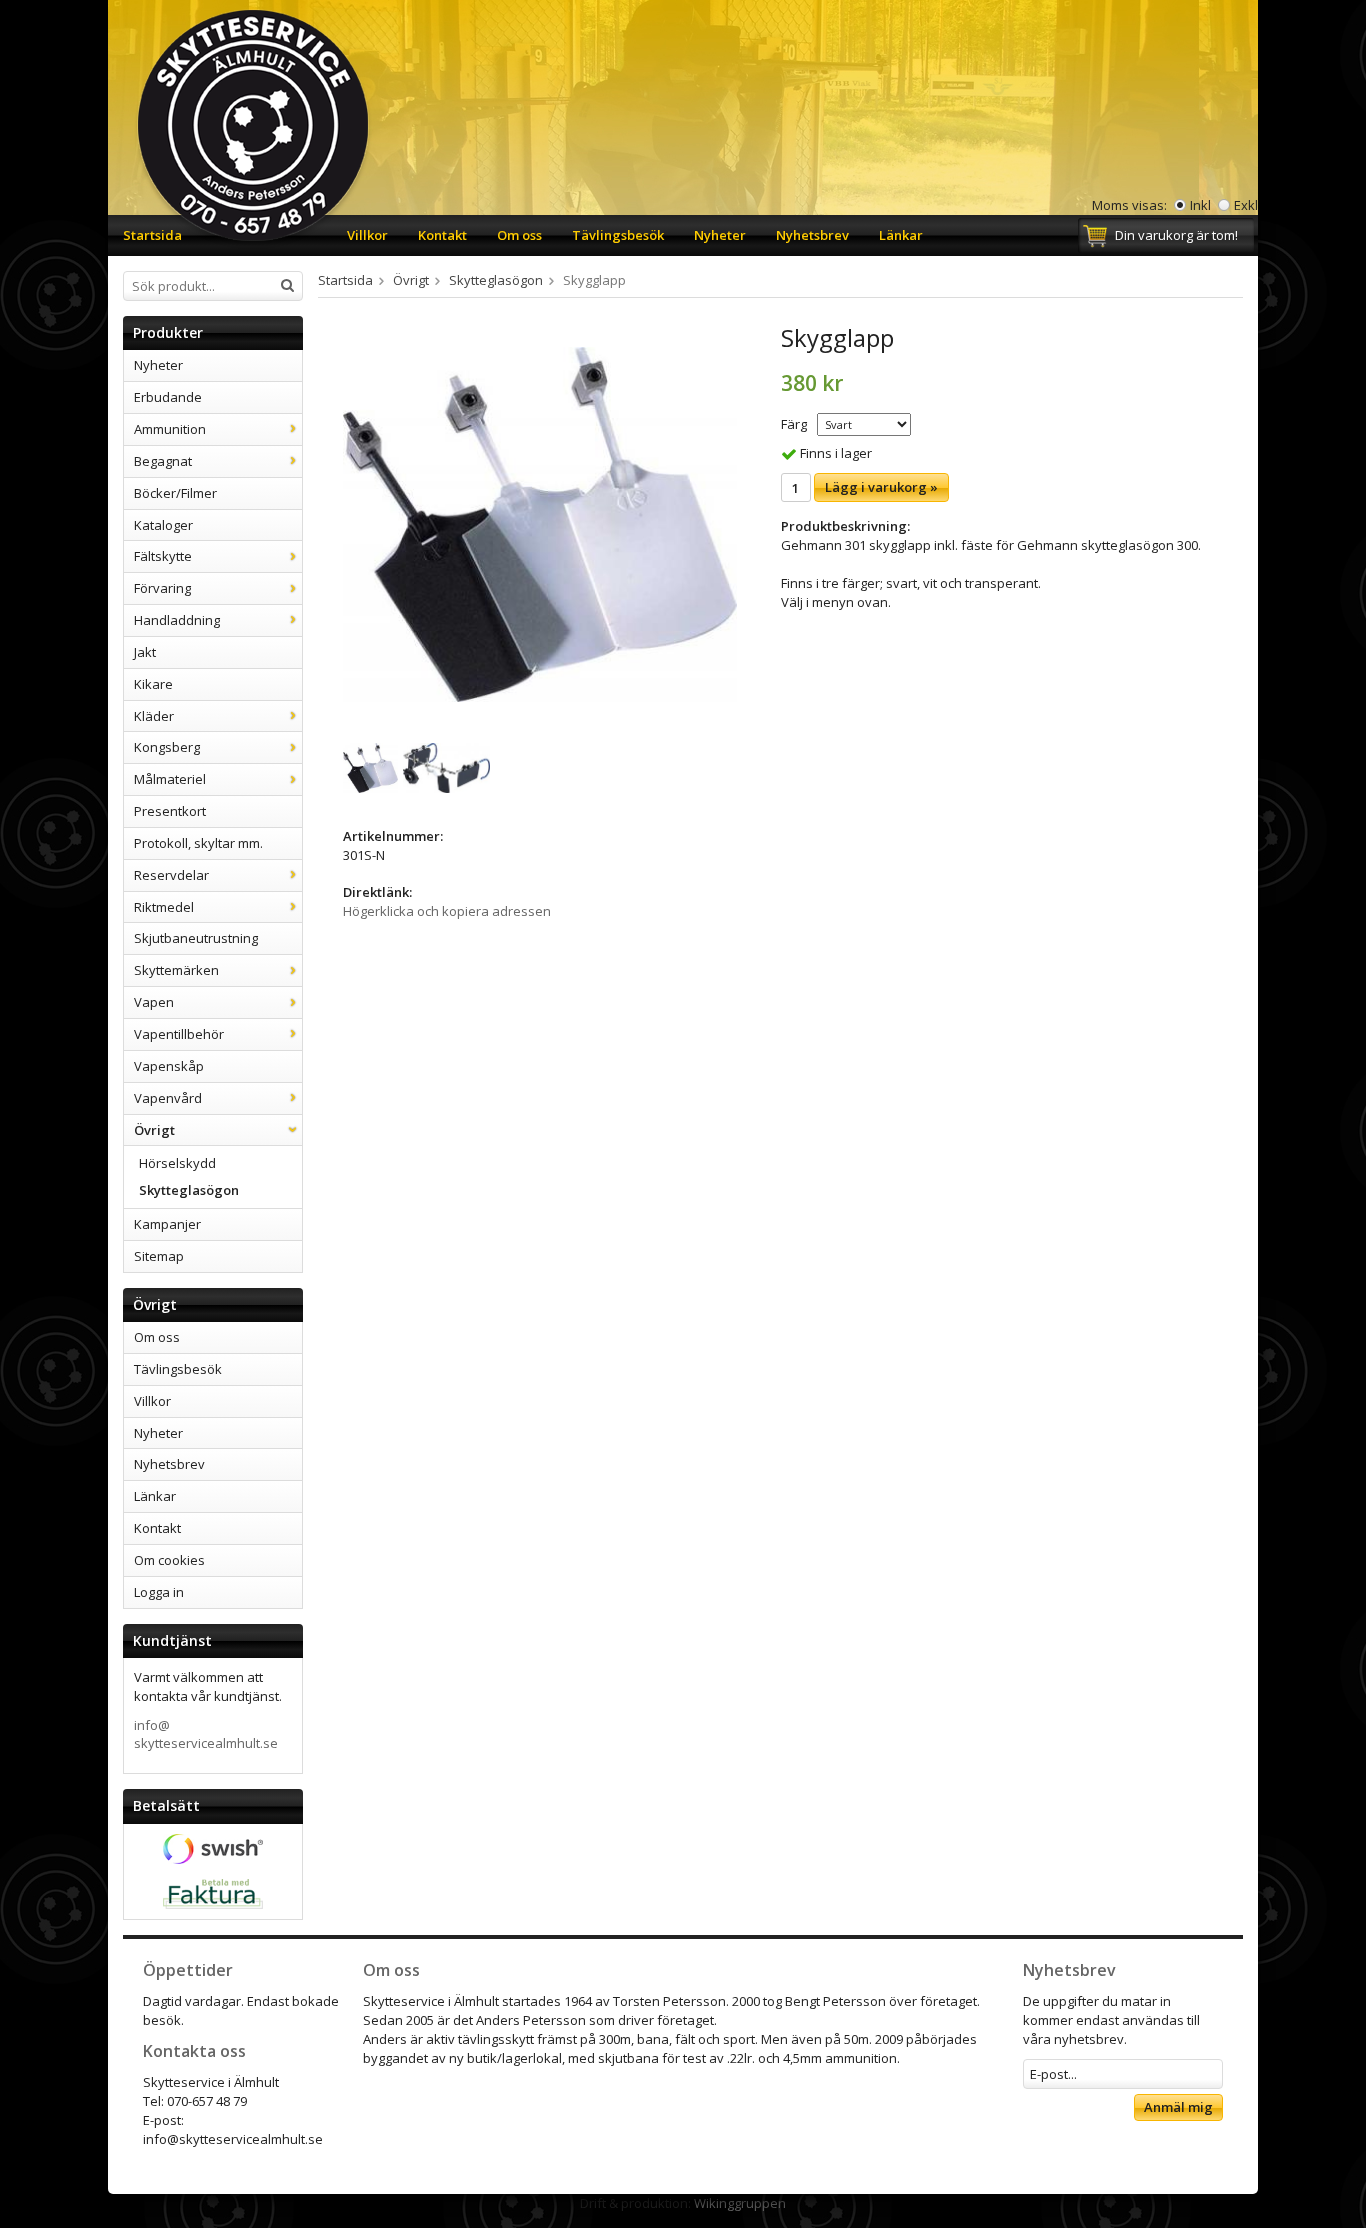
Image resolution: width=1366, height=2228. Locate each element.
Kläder (154, 716)
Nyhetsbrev (812, 235)
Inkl (1200, 205)
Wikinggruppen (740, 2203)
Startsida (152, 235)
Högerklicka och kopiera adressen (447, 911)
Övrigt (154, 1130)
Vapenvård (168, 1098)
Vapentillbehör (179, 1034)
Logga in (159, 1592)
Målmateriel (170, 779)
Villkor (367, 235)
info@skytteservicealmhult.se (206, 1734)
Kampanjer (167, 1224)
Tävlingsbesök (618, 235)
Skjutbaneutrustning (196, 938)
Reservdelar (171, 875)
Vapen (154, 1002)
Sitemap (159, 1256)
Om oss (519, 235)
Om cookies (169, 1560)
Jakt (145, 652)
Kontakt (442, 235)
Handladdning (177, 620)
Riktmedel (164, 907)
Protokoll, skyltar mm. (198, 843)
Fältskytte (163, 556)
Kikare (153, 684)
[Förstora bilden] (540, 523)
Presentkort (170, 811)
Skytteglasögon (189, 1190)
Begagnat (163, 461)
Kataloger (163, 525)
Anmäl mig (1178, 2107)
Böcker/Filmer (175, 493)
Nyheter (720, 235)
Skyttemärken (176, 970)
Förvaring (162, 588)
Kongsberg (167, 747)
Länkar (901, 235)
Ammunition (170, 429)
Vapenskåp (169, 1066)
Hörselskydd (177, 1163)
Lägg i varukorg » (881, 487)
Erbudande (168, 397)
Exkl (1246, 205)
